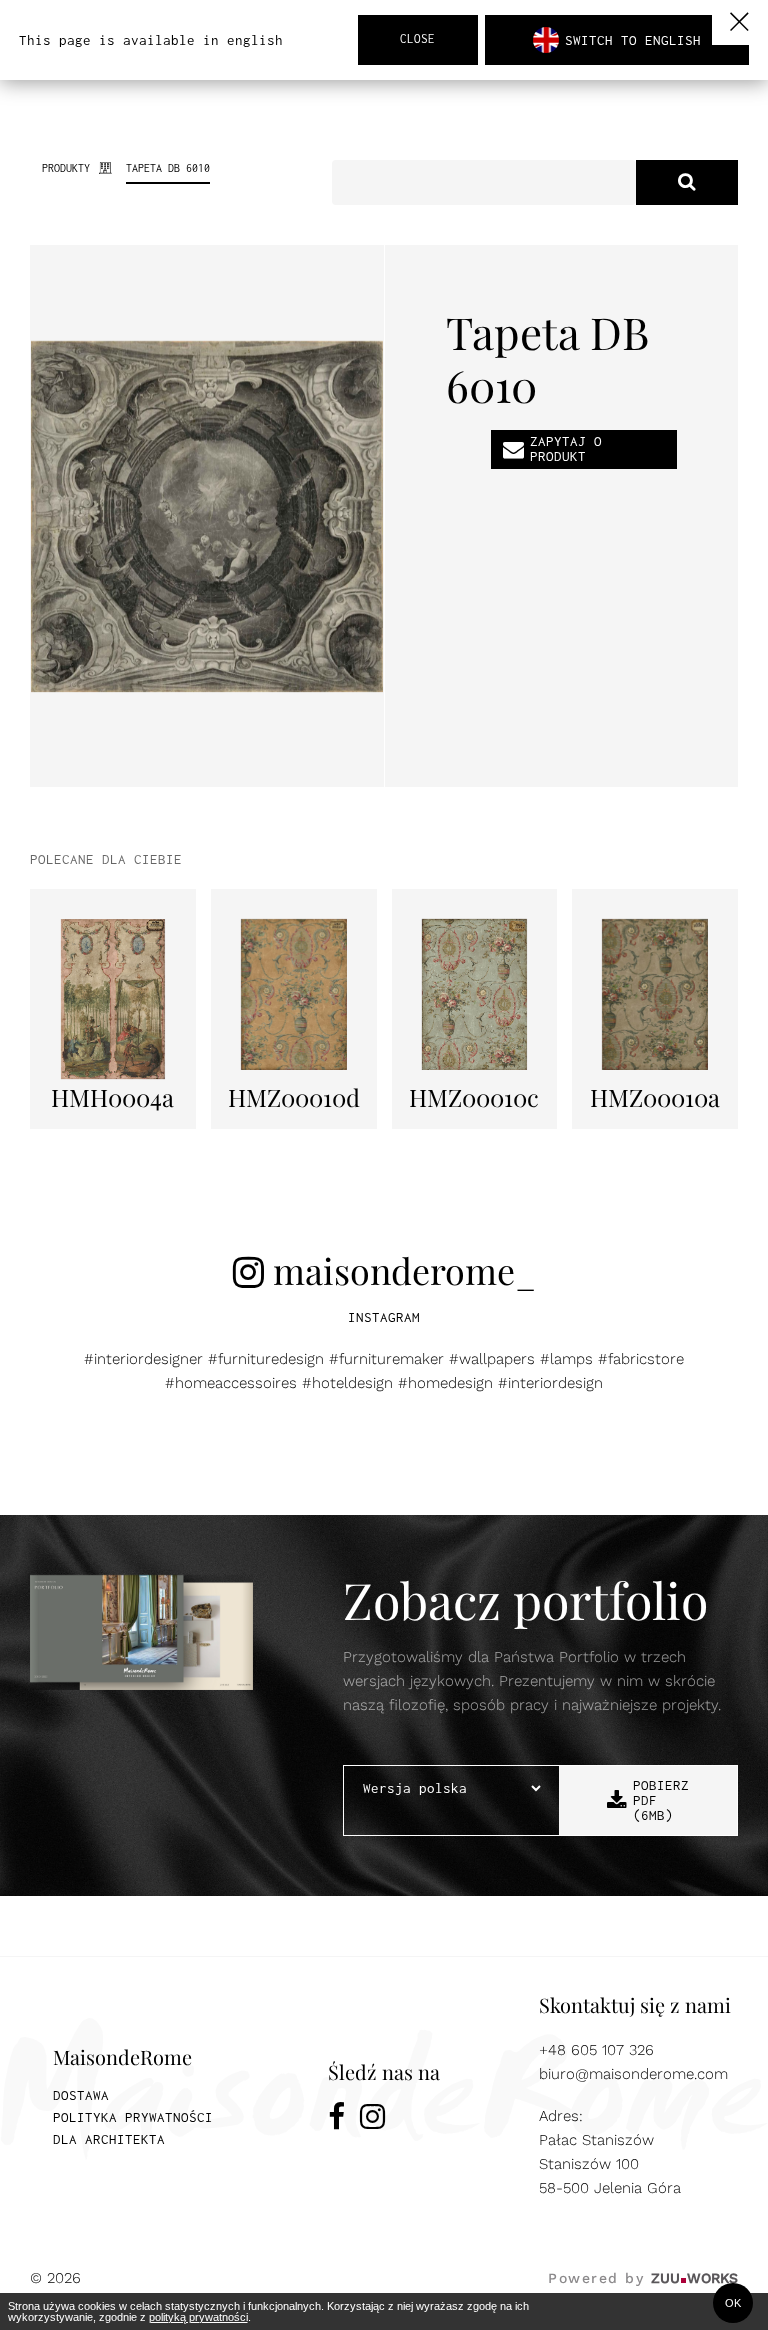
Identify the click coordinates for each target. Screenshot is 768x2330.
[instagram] (372, 2120)
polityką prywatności (198, 2317)
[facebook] (336, 2120)
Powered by (643, 2278)
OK (733, 2303)
